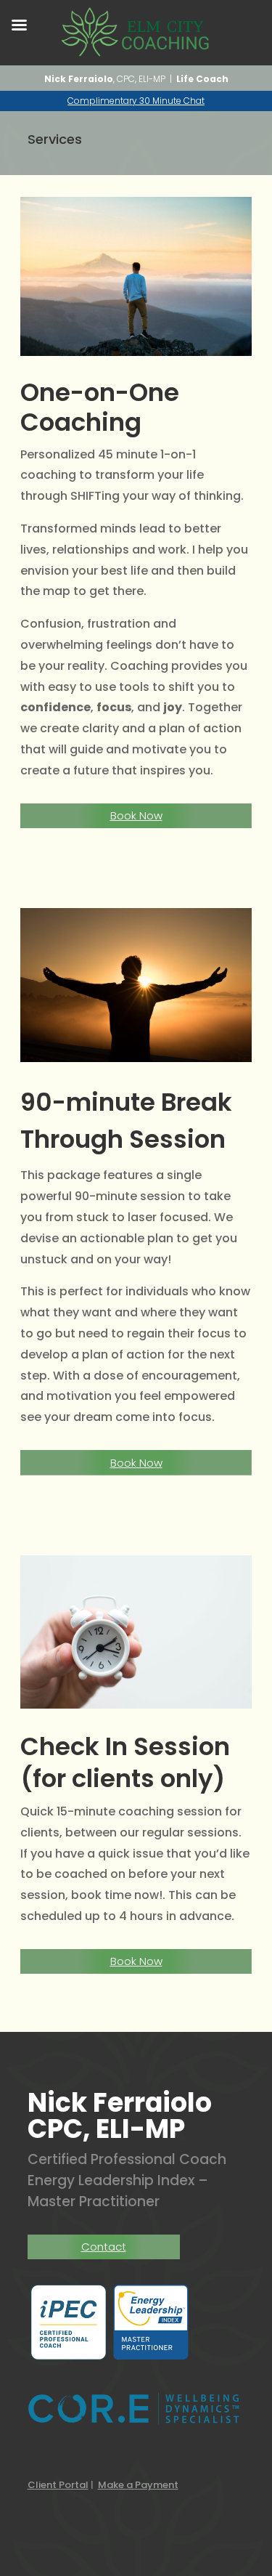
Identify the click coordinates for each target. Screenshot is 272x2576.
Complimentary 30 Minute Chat (136, 101)
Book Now (136, 815)
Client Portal (58, 2485)
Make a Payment (138, 2485)
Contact (104, 2247)
